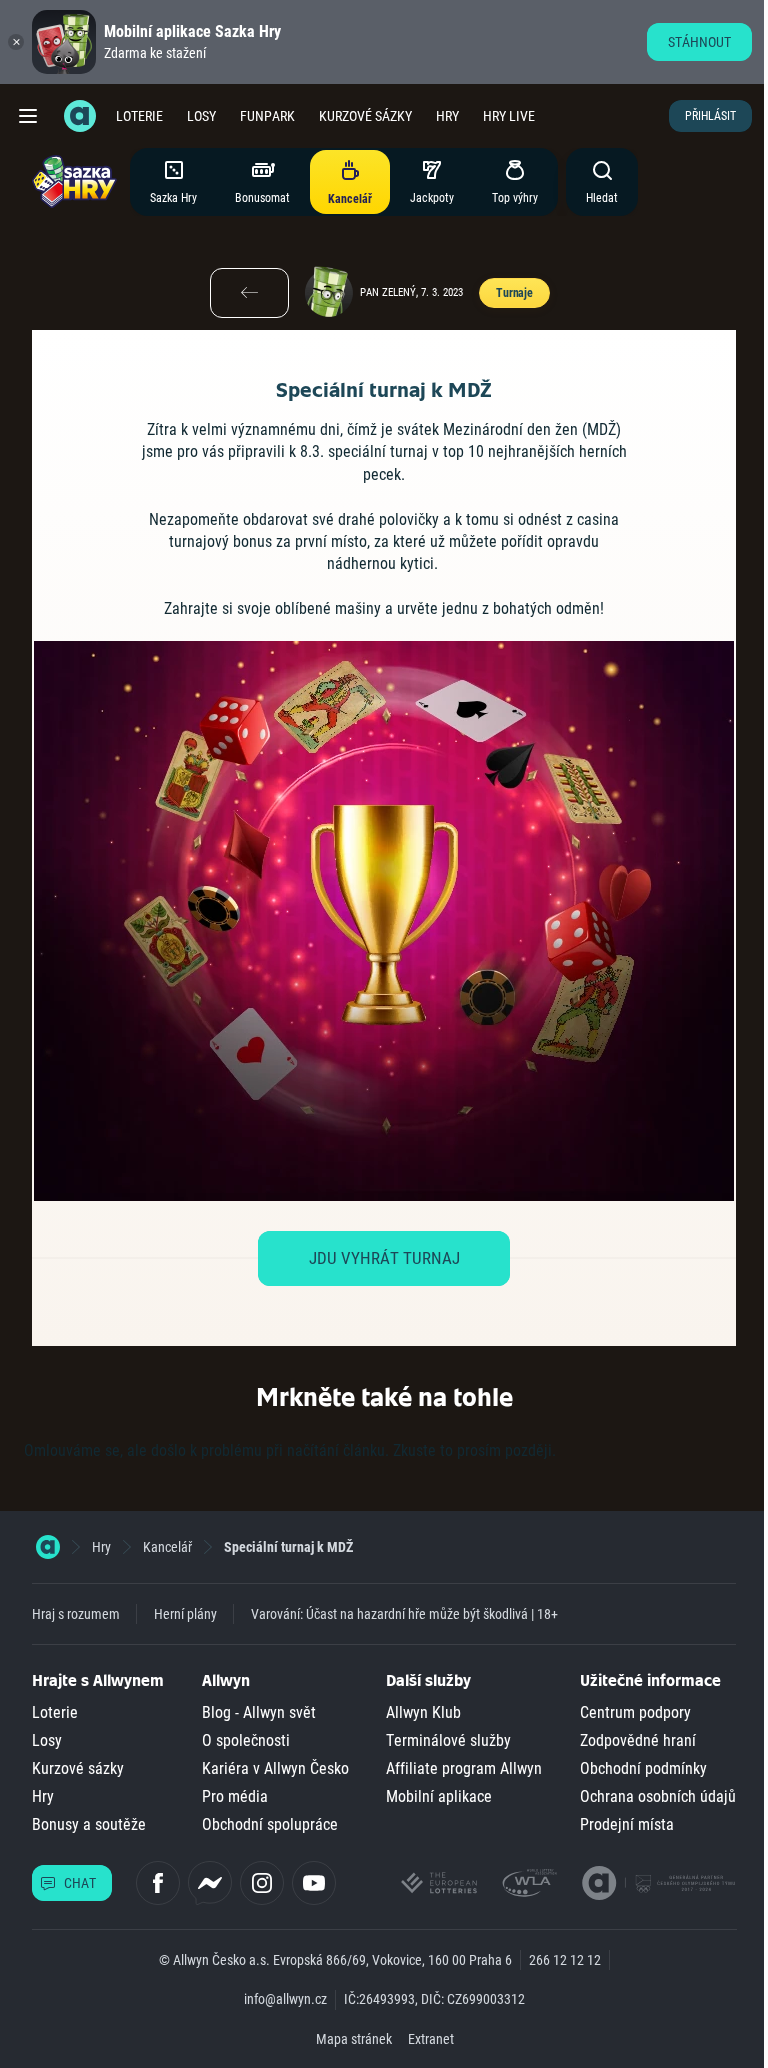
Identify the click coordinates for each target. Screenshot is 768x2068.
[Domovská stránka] (48, 1547)
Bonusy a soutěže (89, 1824)
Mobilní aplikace (439, 1796)
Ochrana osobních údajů (658, 1796)
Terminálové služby (448, 1740)
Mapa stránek (354, 2039)
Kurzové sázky (365, 116)
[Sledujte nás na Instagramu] (262, 1883)
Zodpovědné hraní (638, 1740)
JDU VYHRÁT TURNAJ (384, 1258)
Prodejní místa (627, 1824)
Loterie (139, 116)
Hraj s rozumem (76, 1614)
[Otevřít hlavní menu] (28, 116)
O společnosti (246, 1740)
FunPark (267, 116)
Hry (447, 116)
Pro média (235, 1796)
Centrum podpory (635, 1712)
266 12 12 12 (565, 1960)
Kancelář (167, 1547)
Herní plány (185, 1614)
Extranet (431, 2039)
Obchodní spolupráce (270, 1824)
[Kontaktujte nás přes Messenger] (210, 1883)
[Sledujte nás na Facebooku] (158, 1883)
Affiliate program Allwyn (464, 1768)
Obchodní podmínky (643, 1768)
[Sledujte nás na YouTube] (314, 1883)
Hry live (509, 116)
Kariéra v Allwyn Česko (275, 1768)
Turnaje (514, 293)
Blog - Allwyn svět (259, 1712)
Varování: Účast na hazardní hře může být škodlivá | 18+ (404, 1614)
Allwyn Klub (423, 1712)
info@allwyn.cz (285, 1999)
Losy (201, 116)
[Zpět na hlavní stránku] (80, 116)
